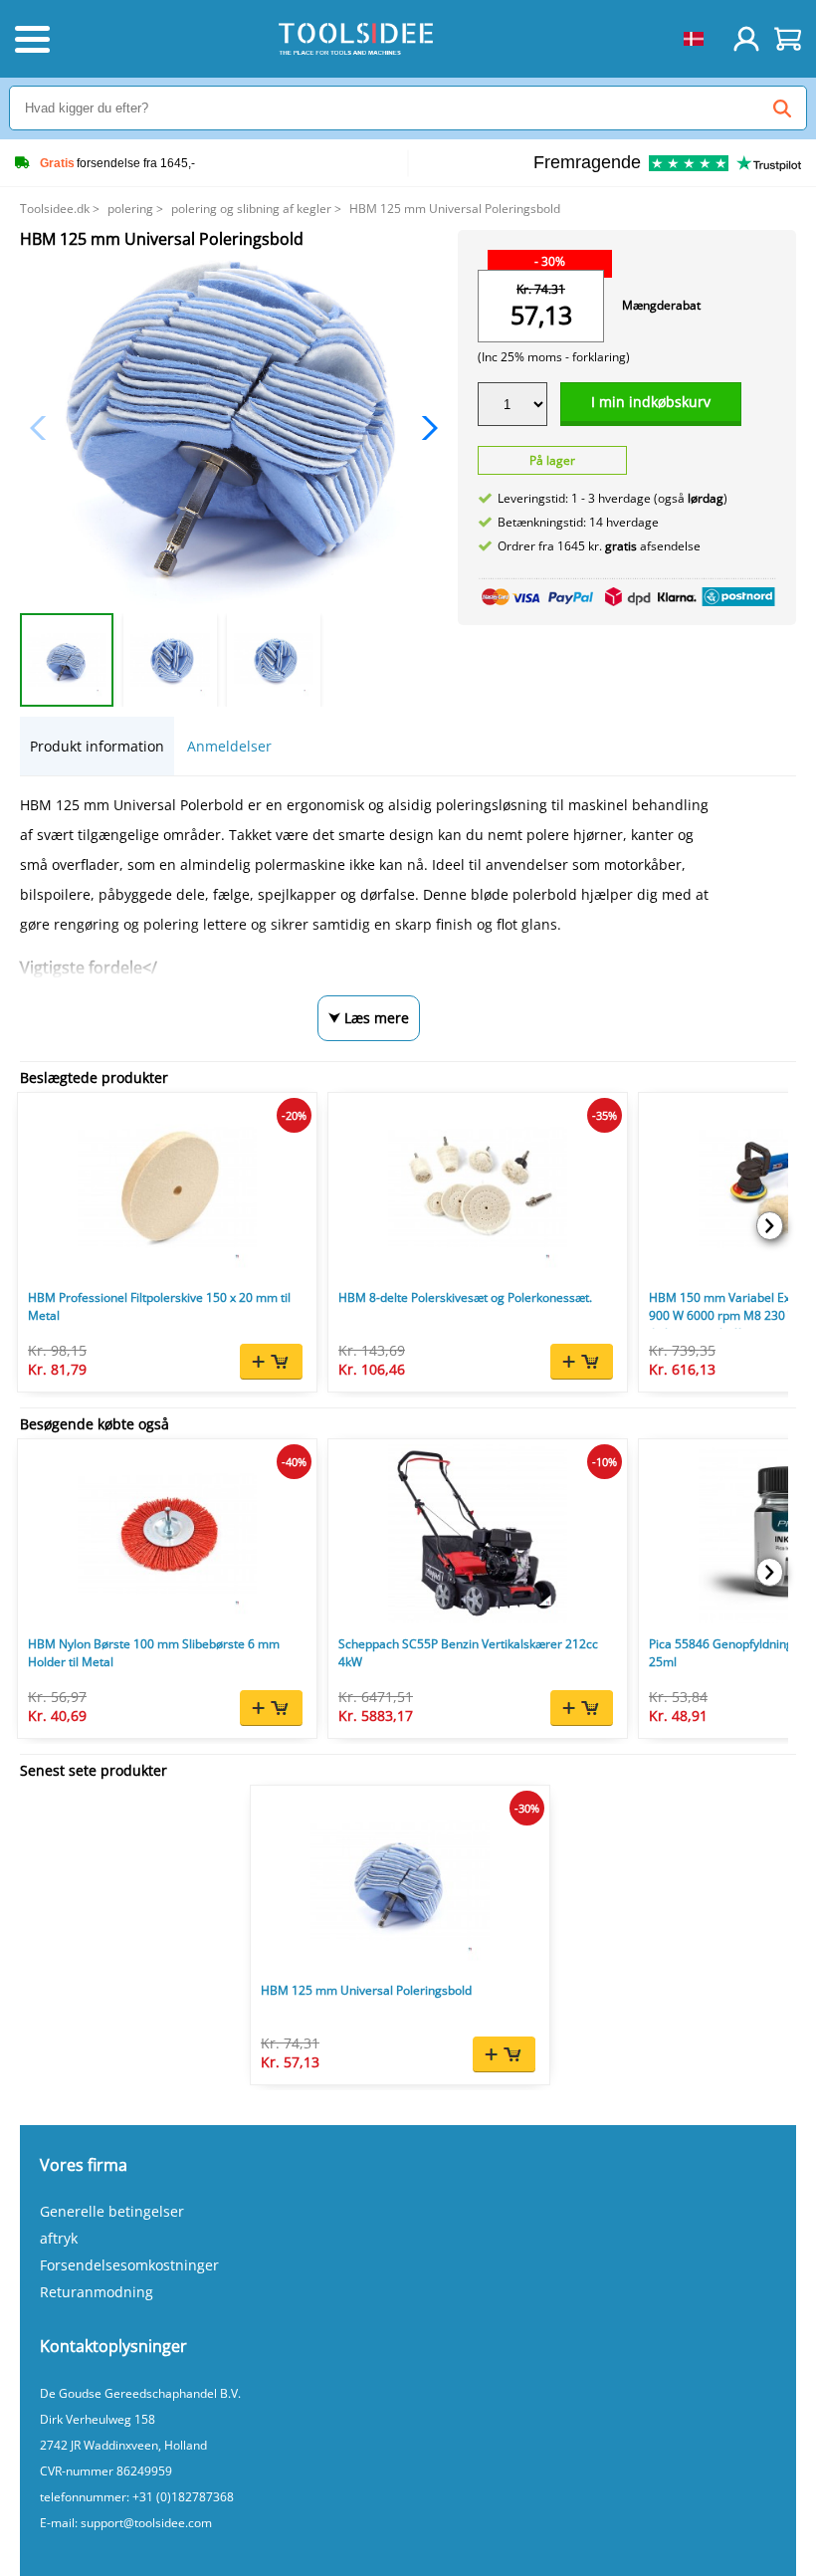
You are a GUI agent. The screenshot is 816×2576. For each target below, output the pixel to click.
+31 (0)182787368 (183, 2497)
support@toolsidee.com (146, 2523)
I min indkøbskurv (651, 402)
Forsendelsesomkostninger (129, 2265)
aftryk (59, 2238)
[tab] (97, 746)
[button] (424, 428)
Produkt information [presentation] (97, 746)
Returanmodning (97, 2292)
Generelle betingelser (112, 2211)
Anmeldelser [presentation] (229, 746)
